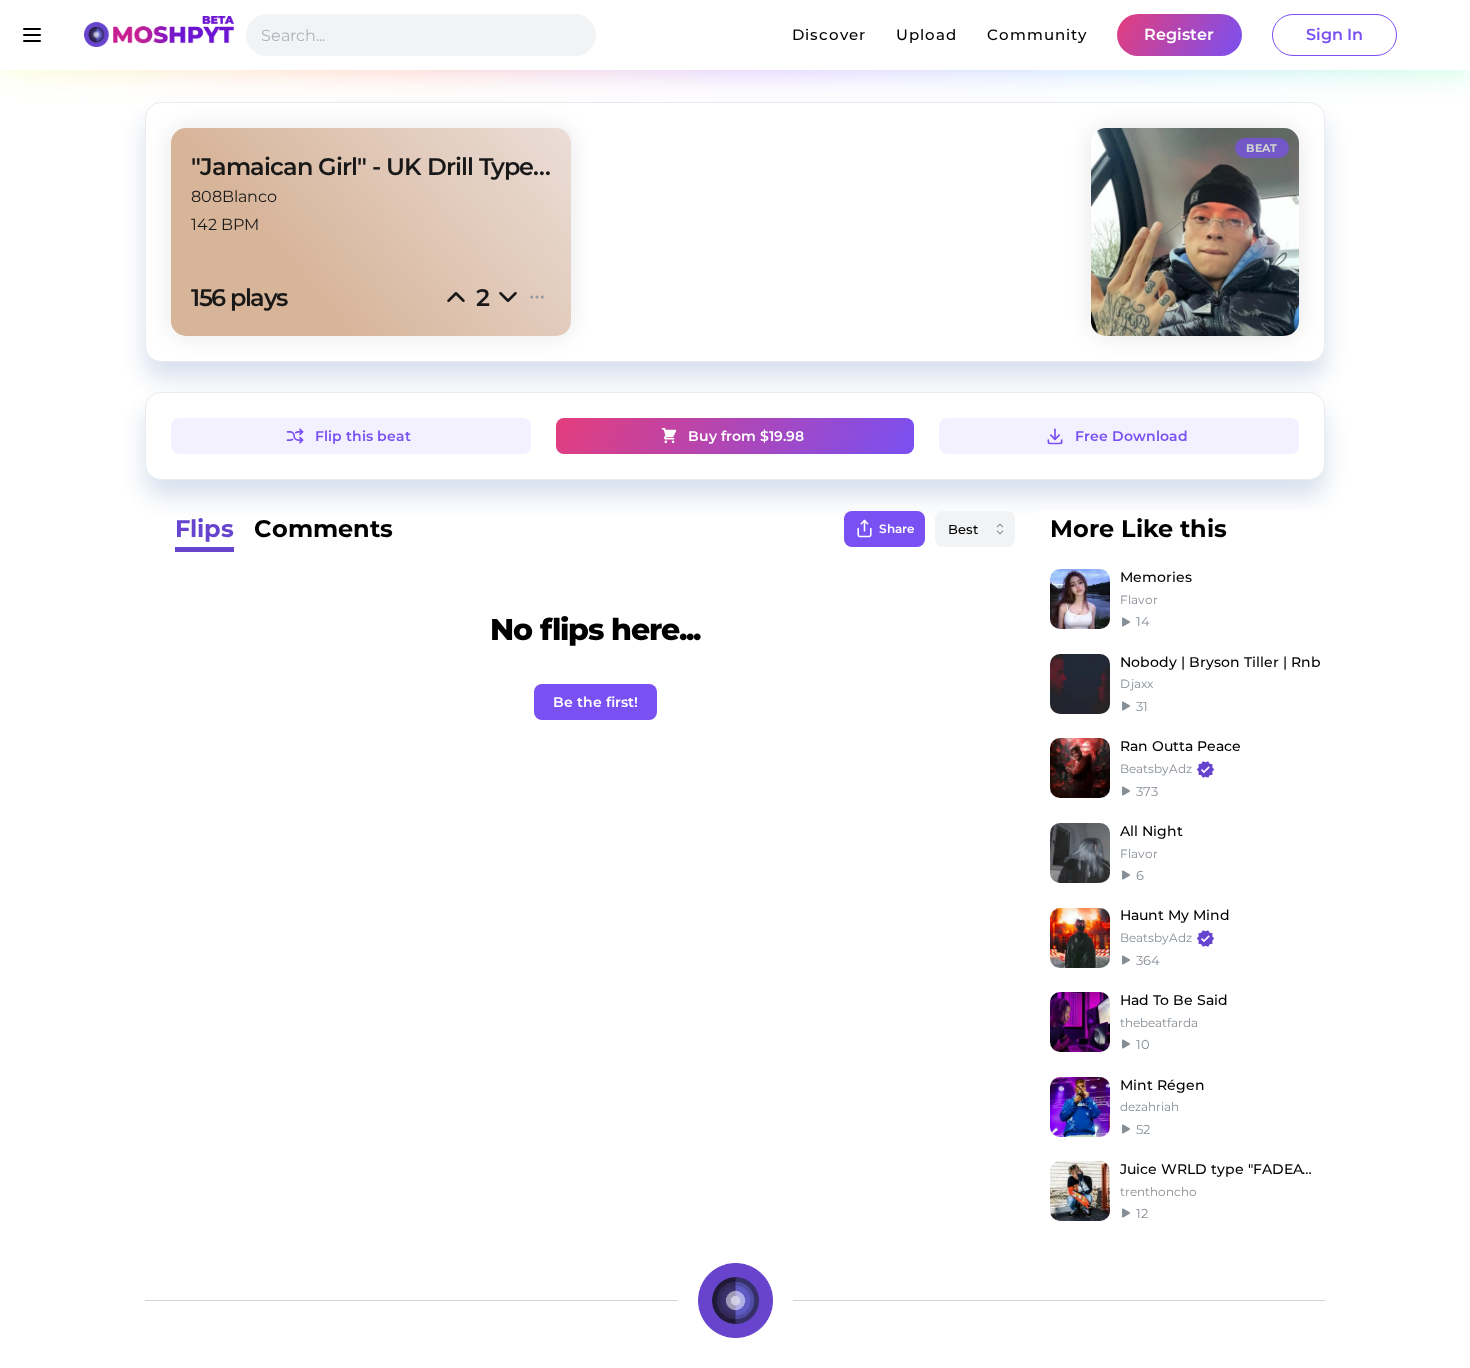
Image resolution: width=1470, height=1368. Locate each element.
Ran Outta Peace (1180, 746)
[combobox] (975, 529)
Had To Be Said (1174, 1000)
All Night (1151, 831)
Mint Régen (1162, 1085)
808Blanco (234, 196)
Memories (1156, 577)
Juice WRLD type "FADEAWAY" (1222, 1169)
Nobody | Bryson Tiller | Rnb (1220, 662)
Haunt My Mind (1175, 915)
